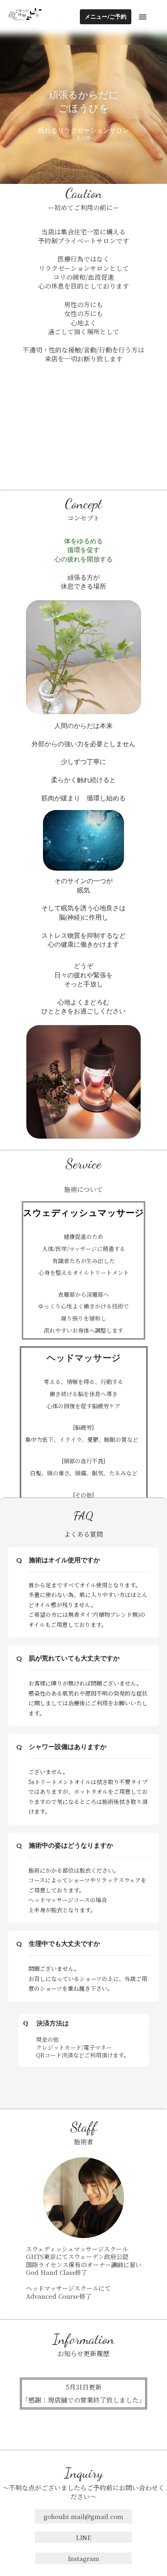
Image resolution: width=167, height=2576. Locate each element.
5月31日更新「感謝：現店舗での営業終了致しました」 (83, 2394)
